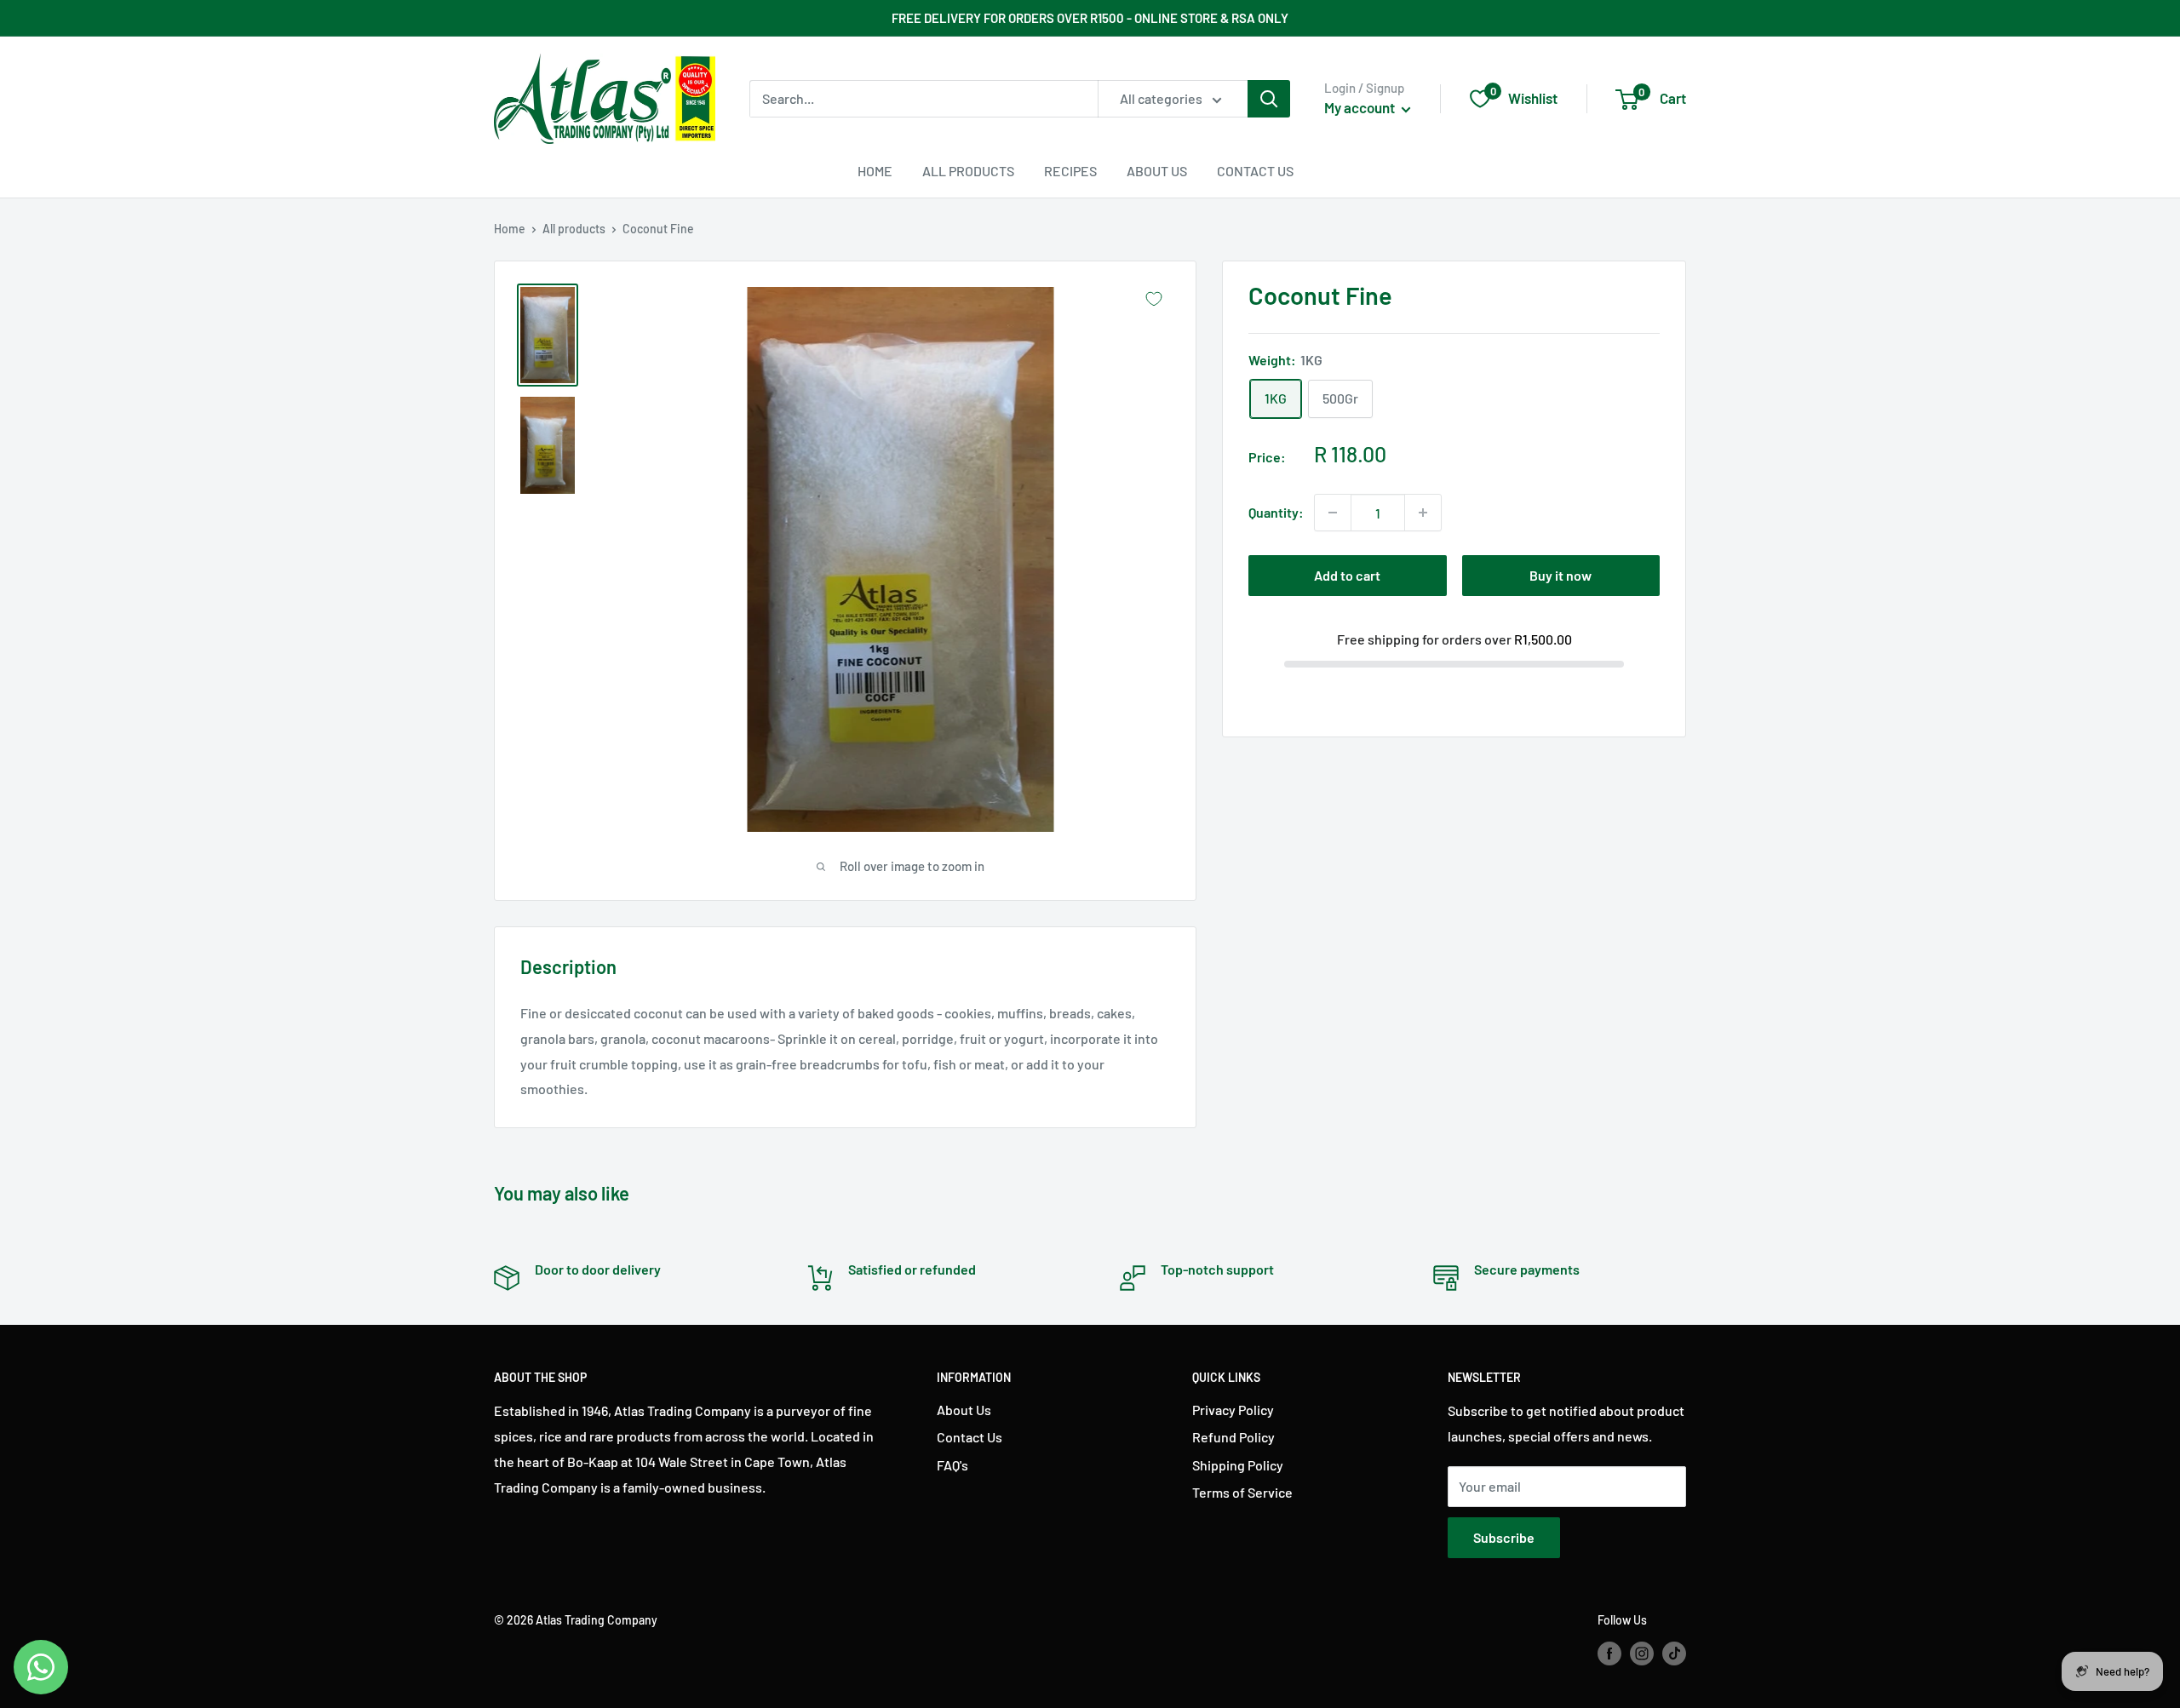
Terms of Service (1242, 1492)
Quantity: (1276, 512)
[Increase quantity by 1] (1423, 513)
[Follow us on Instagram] (1642, 1653)
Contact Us (1255, 171)
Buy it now (1560, 575)
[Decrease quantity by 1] (1333, 513)
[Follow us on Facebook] (1609, 1653)
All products (574, 229)
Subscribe (1504, 1537)
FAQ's (952, 1465)
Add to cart (1347, 575)
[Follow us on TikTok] (1674, 1653)
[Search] (1269, 99)
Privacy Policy (1233, 1410)
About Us (1157, 171)
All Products (968, 171)
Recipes (1070, 171)
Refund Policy (1233, 1437)
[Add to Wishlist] (1154, 299)
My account (1361, 107)
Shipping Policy (1238, 1465)
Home (875, 171)
